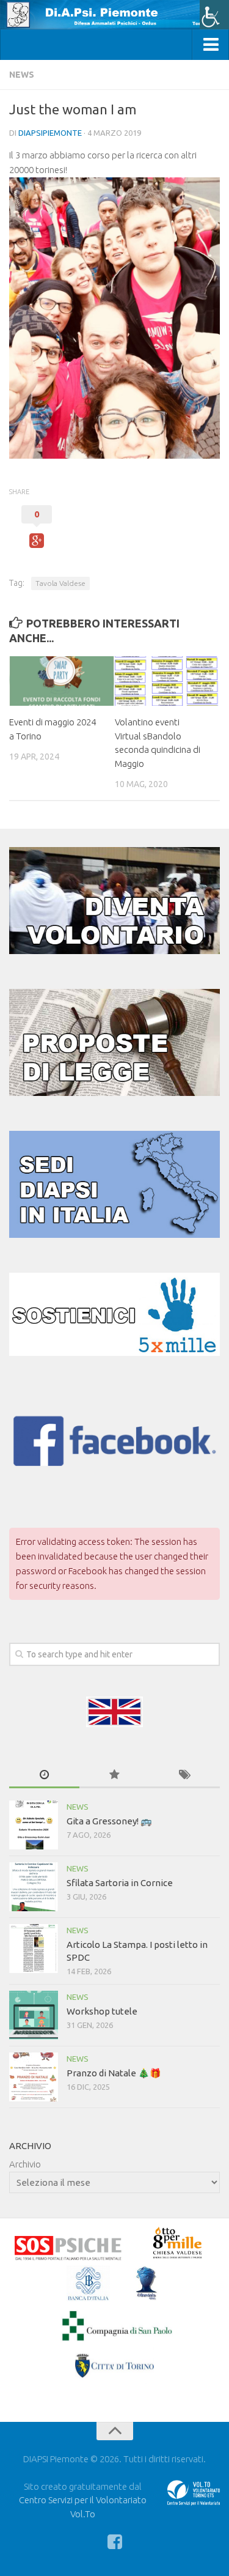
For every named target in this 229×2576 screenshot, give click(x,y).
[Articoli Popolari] (114, 1775)
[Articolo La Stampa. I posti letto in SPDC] (34, 1949)
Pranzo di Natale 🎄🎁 (114, 2073)
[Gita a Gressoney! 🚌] (34, 1825)
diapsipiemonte (50, 133)
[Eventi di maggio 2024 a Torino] (62, 681)
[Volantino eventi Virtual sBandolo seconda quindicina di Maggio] (167, 681)
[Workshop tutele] (34, 2015)
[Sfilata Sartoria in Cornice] (34, 1887)
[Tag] (185, 1775)
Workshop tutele (102, 2011)
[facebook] (115, 2542)
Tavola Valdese (60, 583)
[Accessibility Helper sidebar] (214, 15)
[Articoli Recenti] (44, 1775)
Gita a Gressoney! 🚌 (109, 1821)
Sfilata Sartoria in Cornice (120, 1883)
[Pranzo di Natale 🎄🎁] (34, 2077)
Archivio (25, 2164)
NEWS (22, 75)
